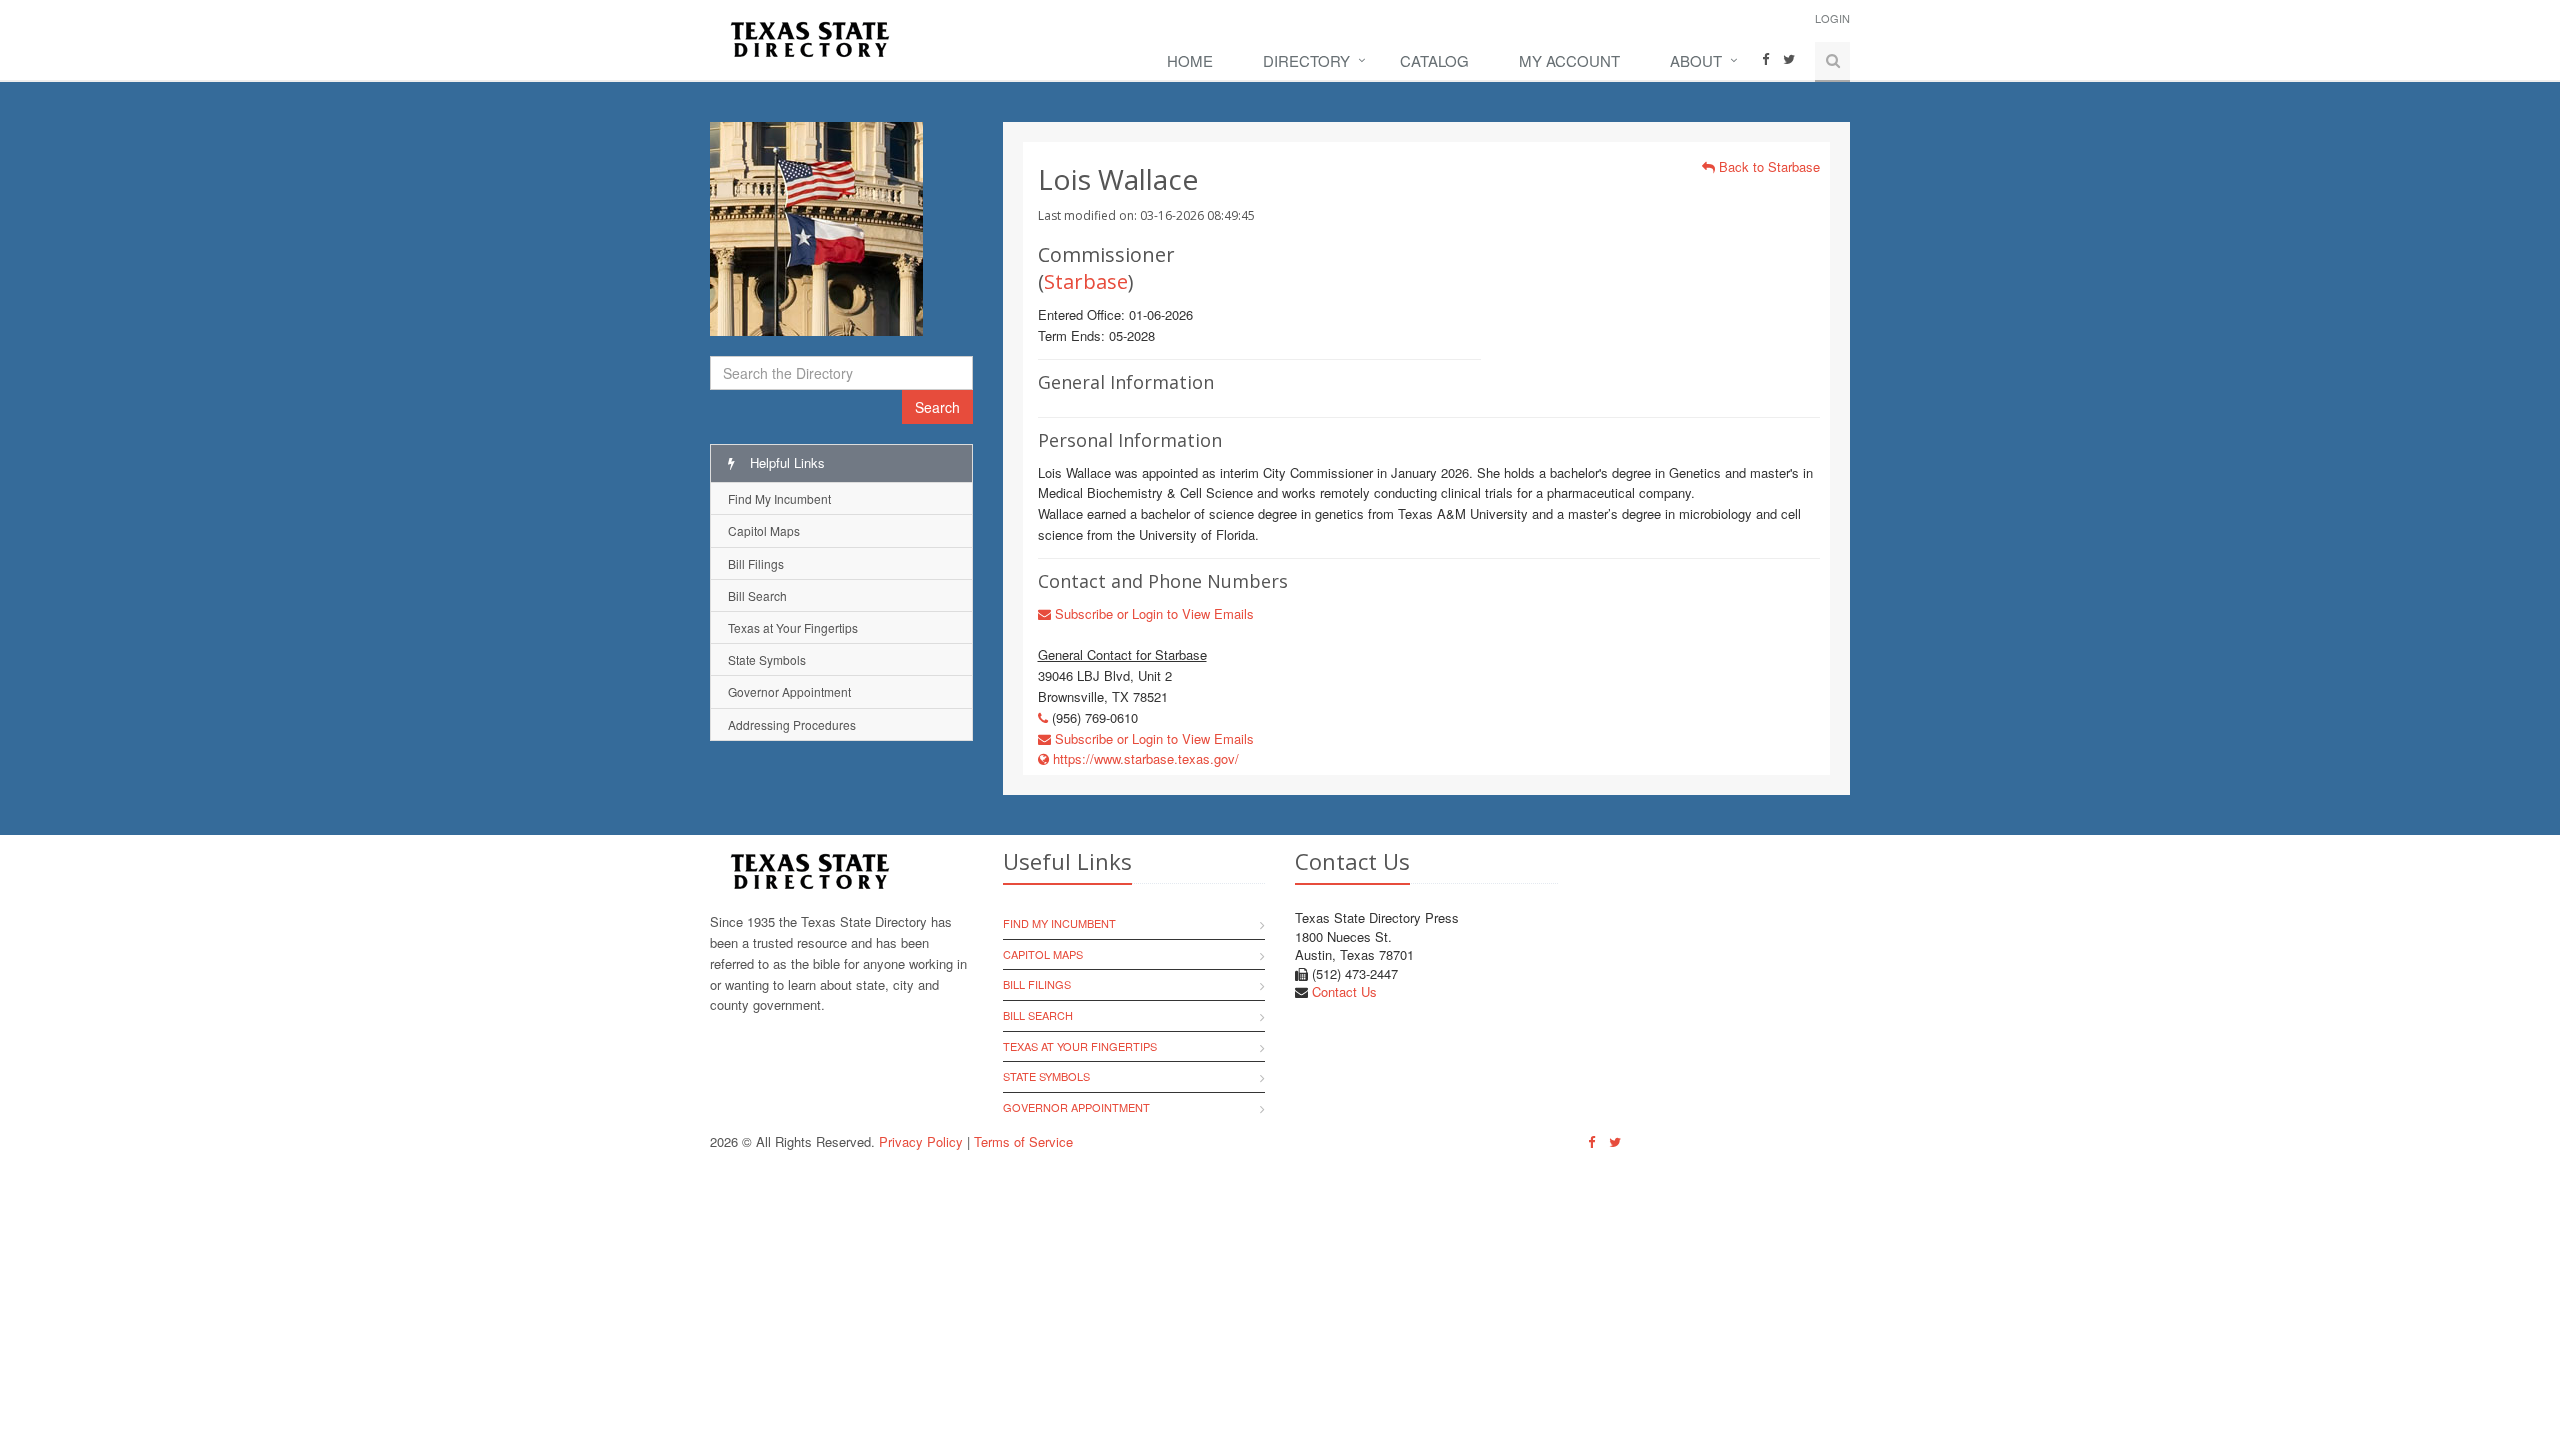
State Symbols (767, 659)
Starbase (1086, 281)
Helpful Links (785, 462)
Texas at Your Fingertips (793, 627)
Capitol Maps (764, 530)
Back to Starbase (1767, 166)
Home (1190, 60)
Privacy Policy (921, 1141)
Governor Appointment (789, 691)
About (1696, 60)
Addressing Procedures (792, 724)
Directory (1306, 60)
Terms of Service (1023, 1141)
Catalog (1434, 60)
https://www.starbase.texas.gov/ (1144, 758)
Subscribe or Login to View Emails (1152, 613)
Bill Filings (756, 563)
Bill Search (757, 595)
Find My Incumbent (779, 498)
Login (1832, 18)
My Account (1569, 60)
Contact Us (1344, 991)
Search (937, 407)
